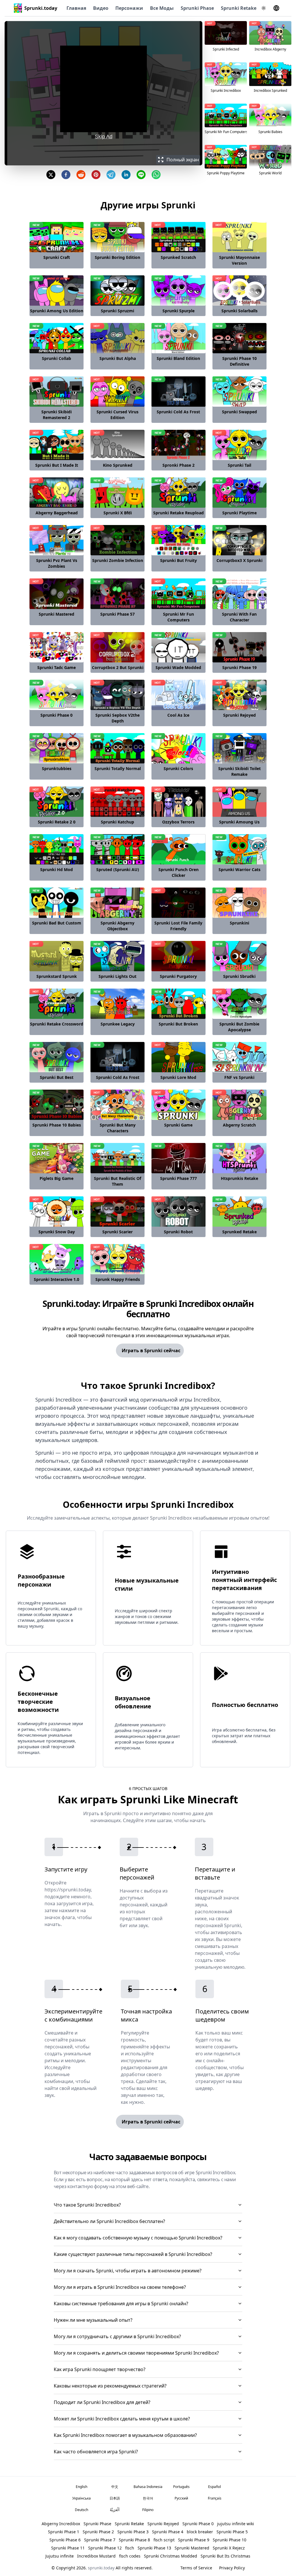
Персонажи (129, 8)
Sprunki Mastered (192, 2548)
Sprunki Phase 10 (230, 2540)
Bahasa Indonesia (148, 2487)
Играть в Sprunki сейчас (151, 1350)
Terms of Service (196, 2568)
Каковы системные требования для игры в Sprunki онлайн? (121, 2304)
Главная (76, 8)
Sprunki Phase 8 (134, 2540)
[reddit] (81, 175)
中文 (115, 2487)
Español (214, 2487)
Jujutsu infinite (60, 2556)
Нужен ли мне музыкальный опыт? (93, 2320)
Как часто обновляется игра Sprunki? (96, 2452)
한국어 (148, 2498)
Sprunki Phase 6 (65, 2540)
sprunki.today (101, 2568)
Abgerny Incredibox (61, 2524)
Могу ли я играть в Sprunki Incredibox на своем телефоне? (120, 2287)
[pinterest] (96, 175)
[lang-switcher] (276, 8)
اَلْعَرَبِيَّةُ (115, 2510)
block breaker (200, 2532)
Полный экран (183, 160)
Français (215, 2498)
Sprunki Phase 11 (68, 2548)
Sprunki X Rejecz (229, 2548)
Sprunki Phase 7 (100, 2540)
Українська (82, 2498)
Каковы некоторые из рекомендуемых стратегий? (110, 2386)
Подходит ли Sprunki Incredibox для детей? (102, 2402)
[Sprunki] (18, 8)
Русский (181, 2498)
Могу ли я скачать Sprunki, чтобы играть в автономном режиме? (128, 2271)
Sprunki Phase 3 (133, 2532)
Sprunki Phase (197, 8)
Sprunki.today (41, 8)
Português (181, 2487)
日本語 (115, 2498)
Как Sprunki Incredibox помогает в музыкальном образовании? (125, 2435)
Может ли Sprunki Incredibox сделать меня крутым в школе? (122, 2419)
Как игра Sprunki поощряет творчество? (100, 2369)
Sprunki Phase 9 (194, 2540)
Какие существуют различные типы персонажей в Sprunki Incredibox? (133, 2254)
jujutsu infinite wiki (236, 2524)
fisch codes (130, 2556)
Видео (101, 8)
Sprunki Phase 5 (232, 2532)
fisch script (164, 2540)
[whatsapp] (156, 175)
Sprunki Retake (239, 8)
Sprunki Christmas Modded (171, 2556)
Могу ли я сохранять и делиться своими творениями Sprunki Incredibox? (136, 2353)
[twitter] (51, 175)
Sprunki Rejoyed (163, 2524)
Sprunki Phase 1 (64, 2532)
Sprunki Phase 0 (198, 2524)
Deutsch (82, 2510)
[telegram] (111, 175)
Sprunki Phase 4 (168, 2532)
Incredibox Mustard (96, 2556)
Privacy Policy (232, 2568)
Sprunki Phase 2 (98, 2532)
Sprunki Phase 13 (154, 2548)
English (82, 2487)
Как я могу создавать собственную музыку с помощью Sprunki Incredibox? (138, 2238)
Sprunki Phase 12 (105, 2548)
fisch (130, 2548)
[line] (141, 175)
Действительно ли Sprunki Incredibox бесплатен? (109, 2221)
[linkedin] (126, 175)
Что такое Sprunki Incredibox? (87, 2205)
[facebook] (66, 175)
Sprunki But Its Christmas (225, 2556)
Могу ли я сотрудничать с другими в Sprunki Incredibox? (117, 2336)
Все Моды (162, 8)
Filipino (148, 2510)
